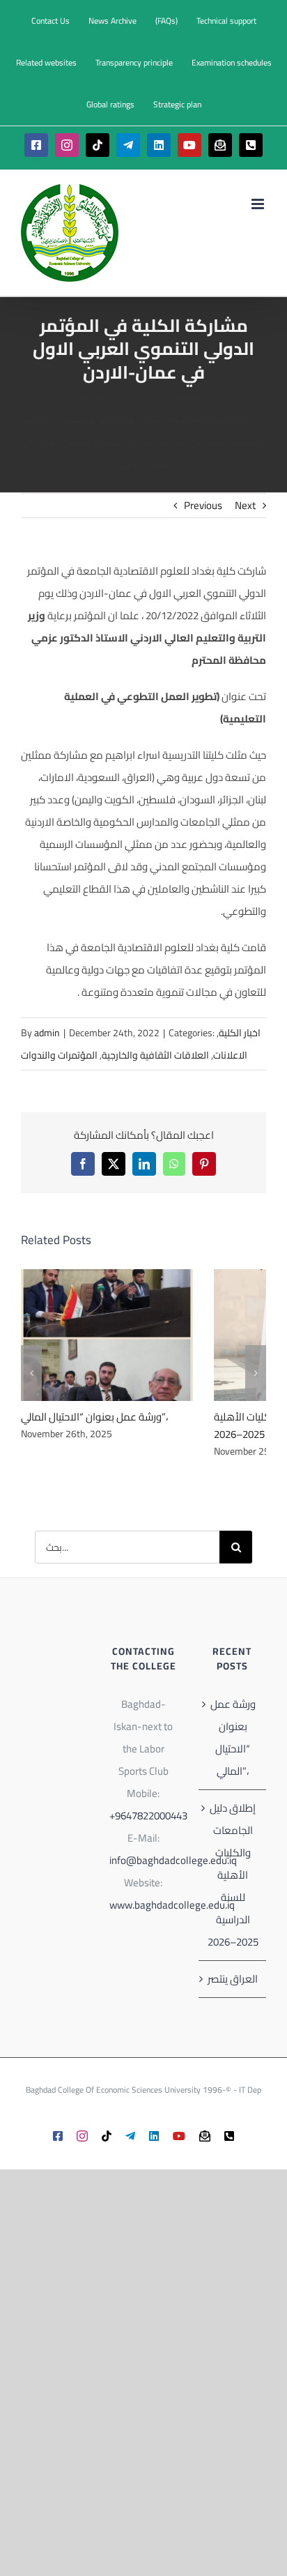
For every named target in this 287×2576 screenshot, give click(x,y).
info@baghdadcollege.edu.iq (173, 1860)
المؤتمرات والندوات (59, 1055)
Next (245, 505)
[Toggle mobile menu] (259, 204)
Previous (203, 505)
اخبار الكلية (240, 1033)
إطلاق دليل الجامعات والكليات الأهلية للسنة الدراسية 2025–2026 (233, 1875)
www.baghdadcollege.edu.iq (172, 1905)
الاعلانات (230, 1055)
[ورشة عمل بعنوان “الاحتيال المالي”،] (107, 1335)
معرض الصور (125, 1335)
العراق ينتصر (233, 1979)
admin (47, 1033)
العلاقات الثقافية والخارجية (155, 1055)
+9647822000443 (148, 1816)
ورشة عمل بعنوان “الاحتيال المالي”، (88, 1335)
